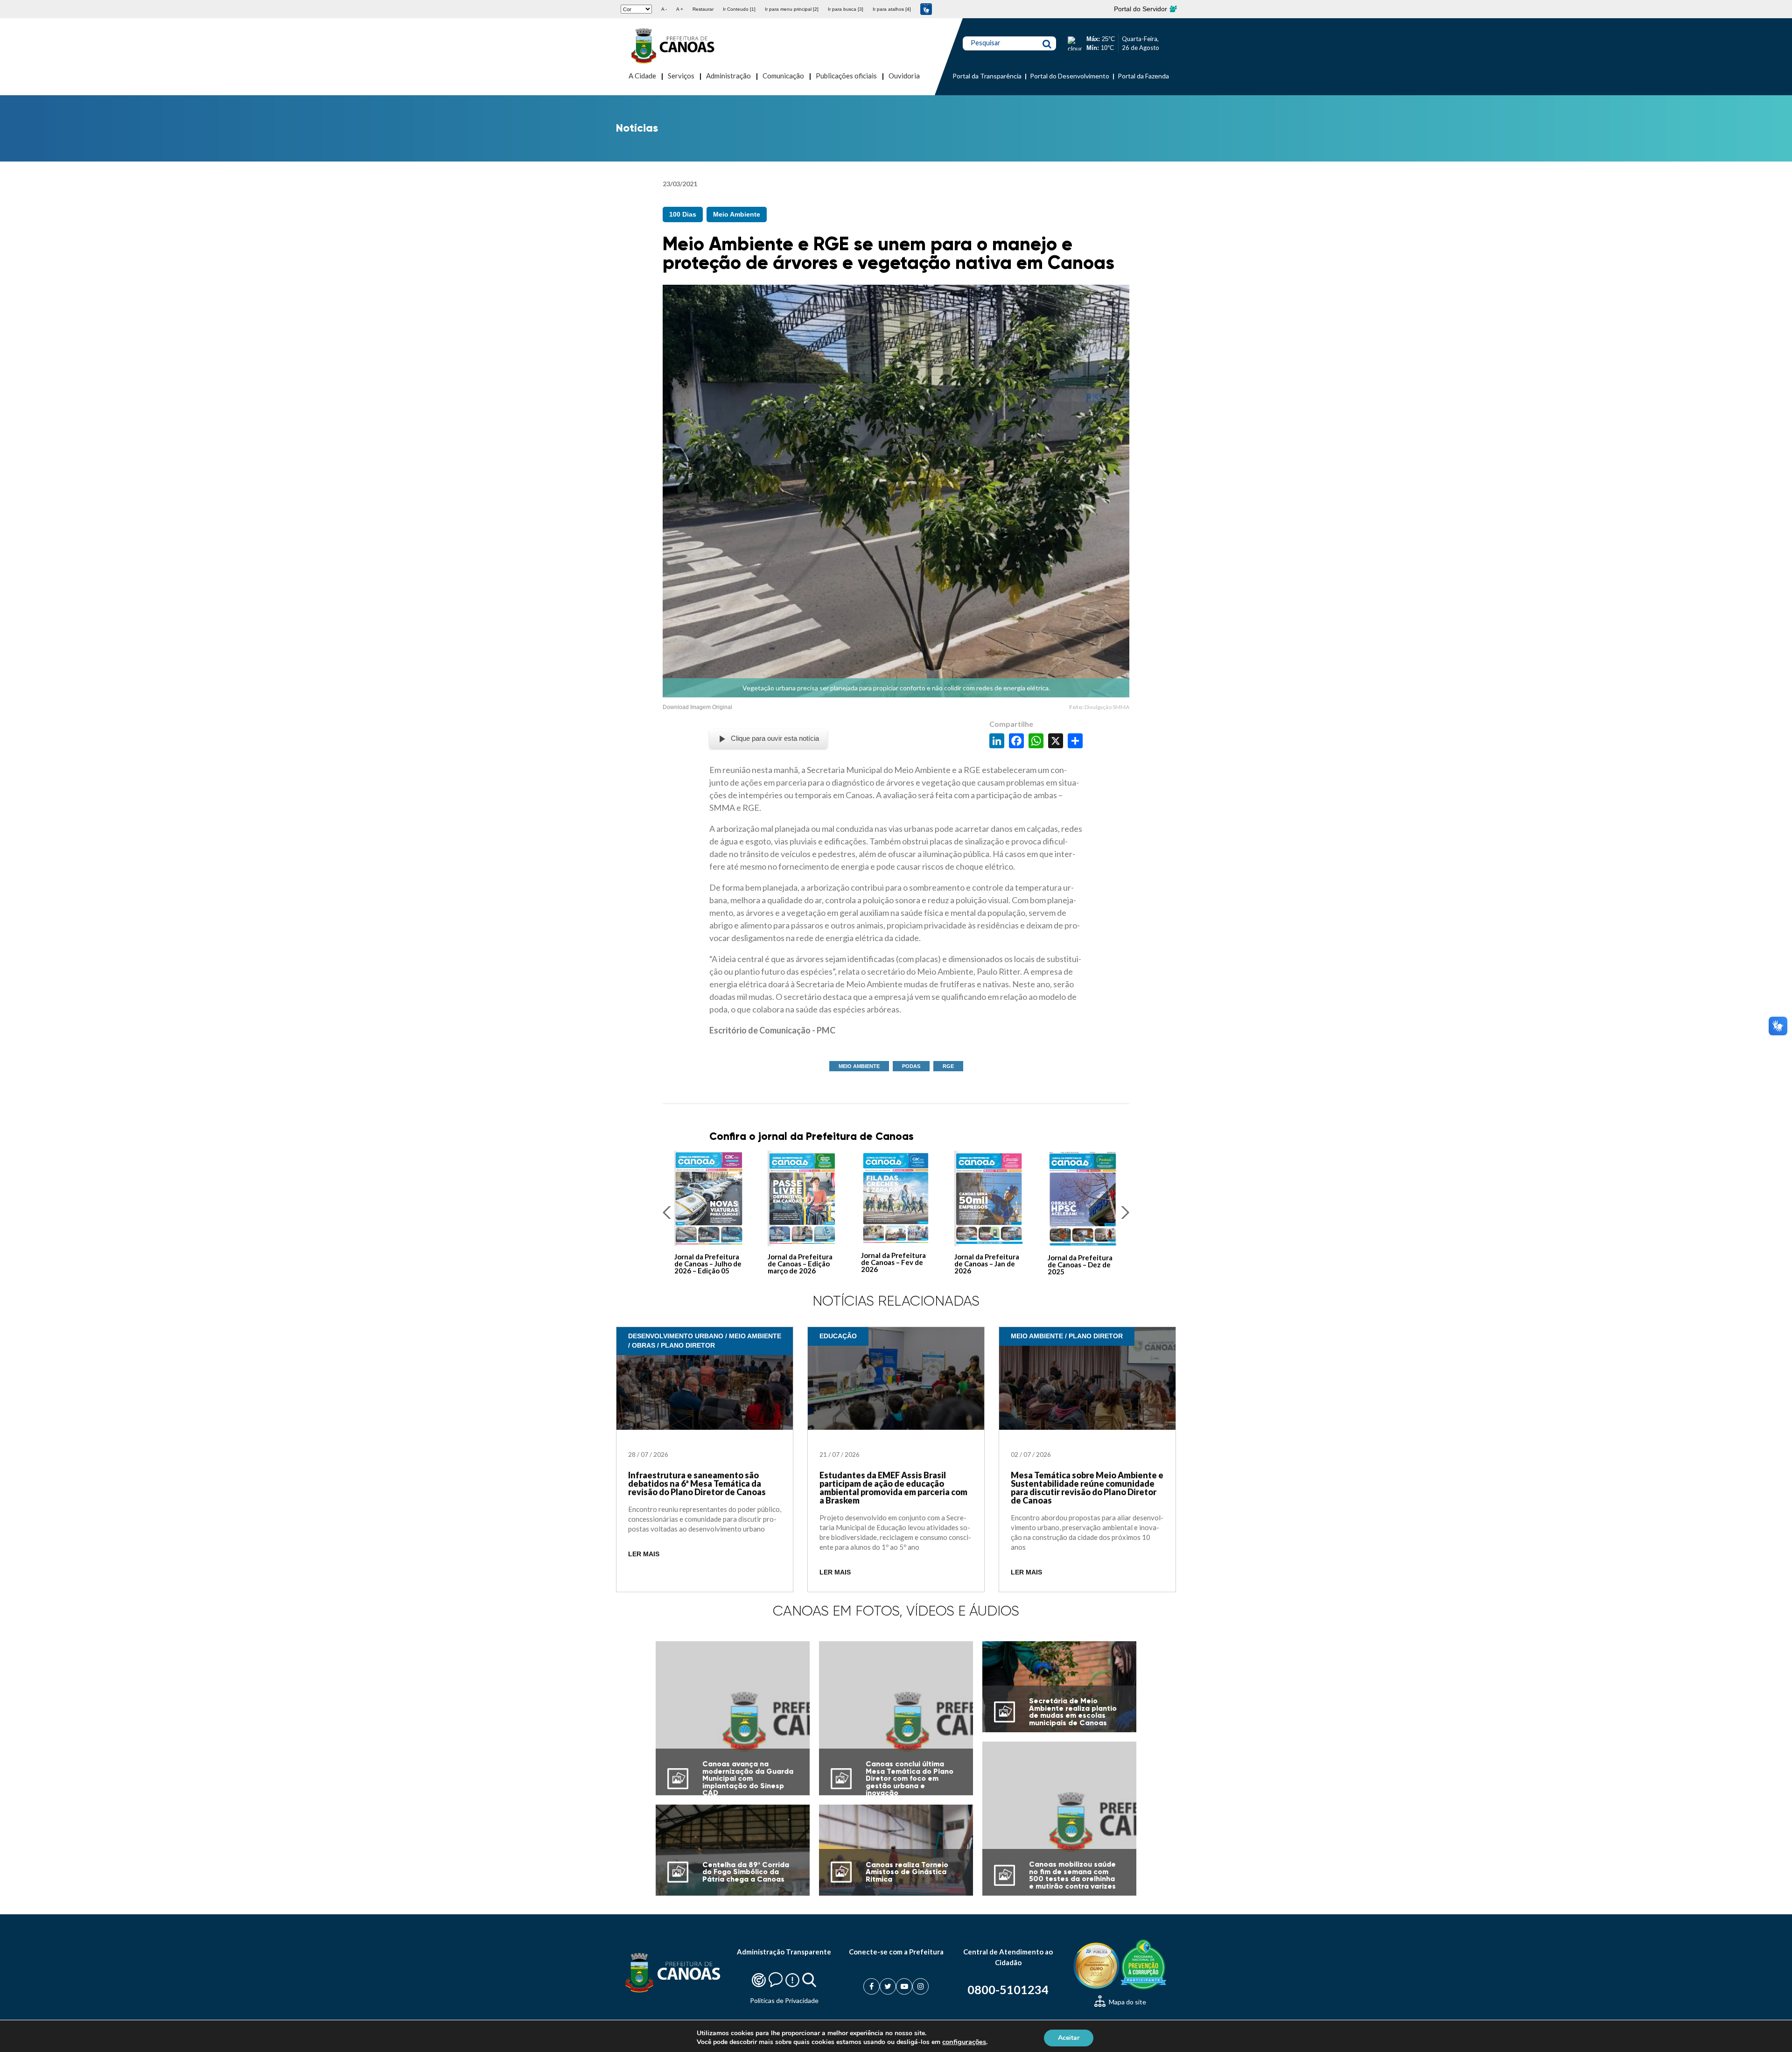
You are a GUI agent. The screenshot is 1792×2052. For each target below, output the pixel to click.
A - (664, 9)
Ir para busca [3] (846, 9)
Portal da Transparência (987, 76)
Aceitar (1069, 2037)
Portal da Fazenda (1143, 76)
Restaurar (703, 9)
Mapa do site (1127, 2002)
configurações (964, 2042)
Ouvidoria (904, 76)
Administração (728, 76)
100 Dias (683, 214)
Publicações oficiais (846, 76)
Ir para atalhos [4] (892, 9)
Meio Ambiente (737, 214)
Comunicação (783, 76)
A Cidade (642, 76)
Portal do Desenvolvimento (1070, 76)
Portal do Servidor (1141, 9)
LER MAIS (644, 1554)
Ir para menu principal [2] (792, 9)
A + (680, 9)
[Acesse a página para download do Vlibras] (926, 9)
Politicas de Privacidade (784, 2000)
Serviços (681, 76)
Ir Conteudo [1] (739, 9)
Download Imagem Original (697, 707)
